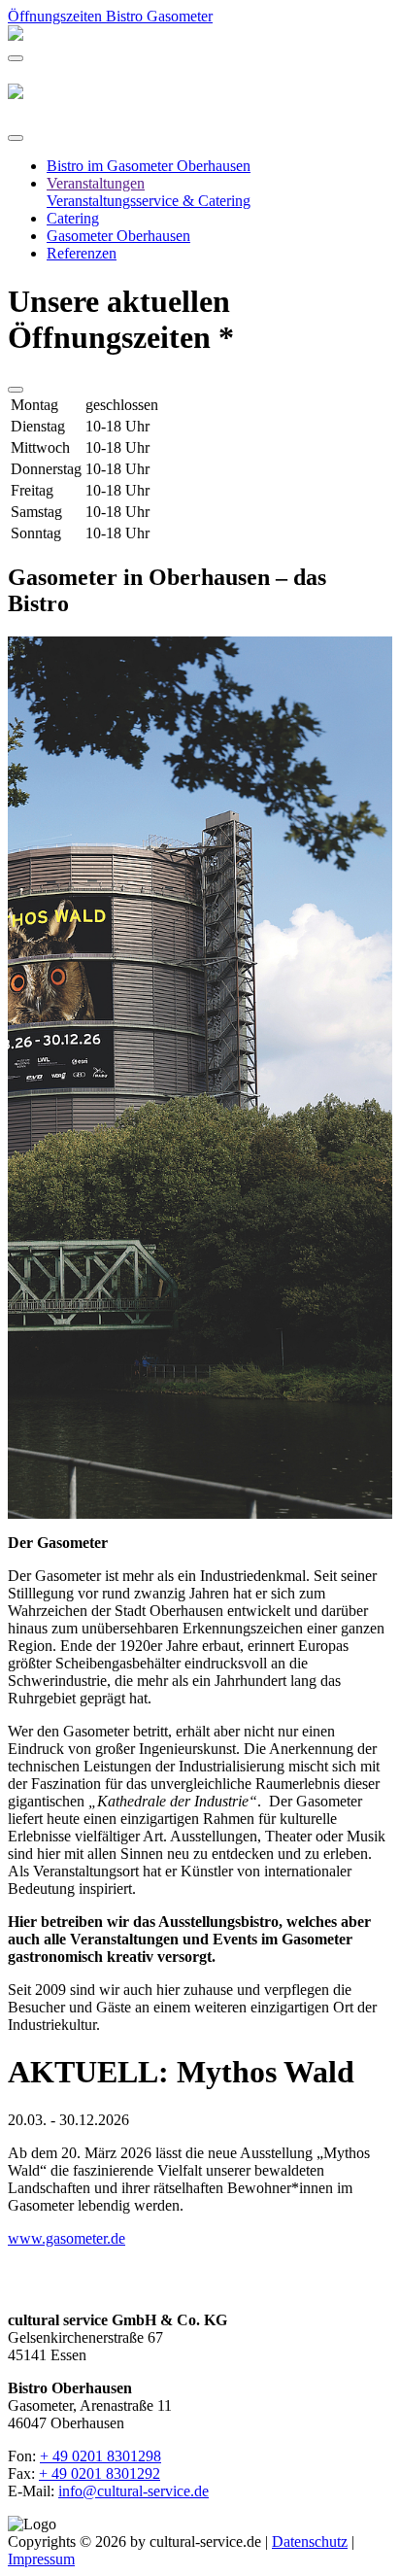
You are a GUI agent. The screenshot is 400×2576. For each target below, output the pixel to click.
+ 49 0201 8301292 (100, 2473)
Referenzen (82, 253)
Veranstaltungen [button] (96, 183)
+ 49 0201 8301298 (100, 2456)
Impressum (41, 2559)
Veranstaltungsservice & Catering (149, 201)
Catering (73, 218)
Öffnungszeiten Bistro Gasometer (110, 16)
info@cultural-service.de (133, 2491)
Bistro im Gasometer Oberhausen (149, 166)
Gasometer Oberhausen (118, 236)
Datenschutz (310, 2542)
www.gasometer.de (67, 2238)
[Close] (16, 138)
